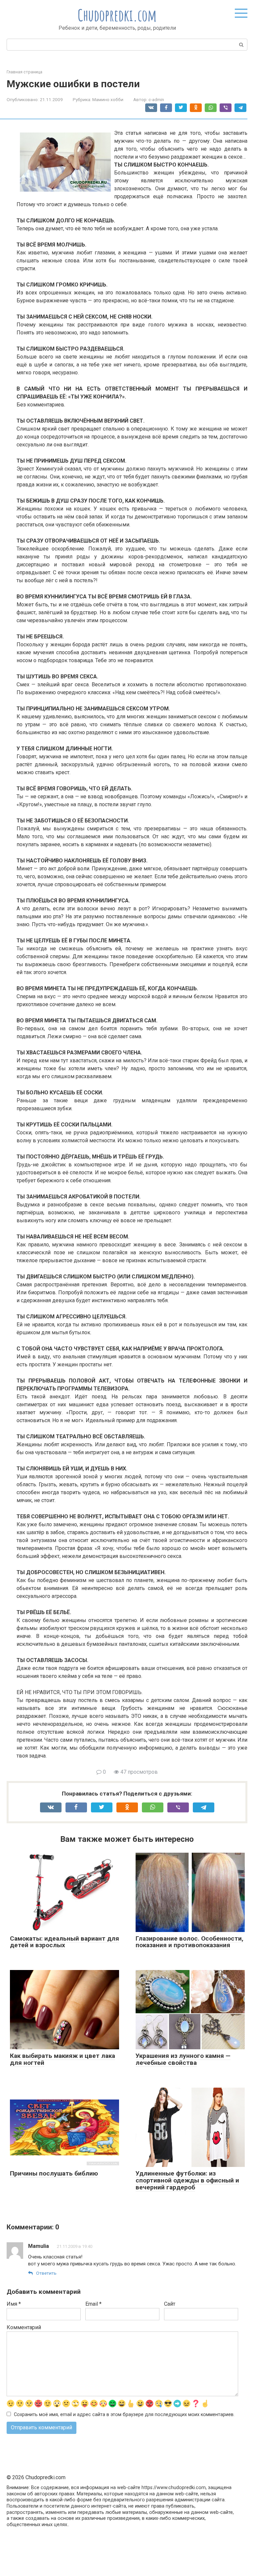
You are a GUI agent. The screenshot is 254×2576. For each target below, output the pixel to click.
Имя (14, 2304)
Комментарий (24, 2327)
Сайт (170, 2304)
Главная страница (24, 72)
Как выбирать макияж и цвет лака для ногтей (63, 2059)
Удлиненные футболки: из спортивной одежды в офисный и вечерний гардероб (187, 2180)
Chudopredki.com (117, 15)
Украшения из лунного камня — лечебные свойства (183, 2059)
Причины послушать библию (54, 2173)
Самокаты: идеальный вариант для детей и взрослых (64, 1942)
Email (93, 2304)
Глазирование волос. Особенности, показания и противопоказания (190, 1942)
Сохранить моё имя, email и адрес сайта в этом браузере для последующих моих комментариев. (124, 2415)
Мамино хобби (108, 99)
